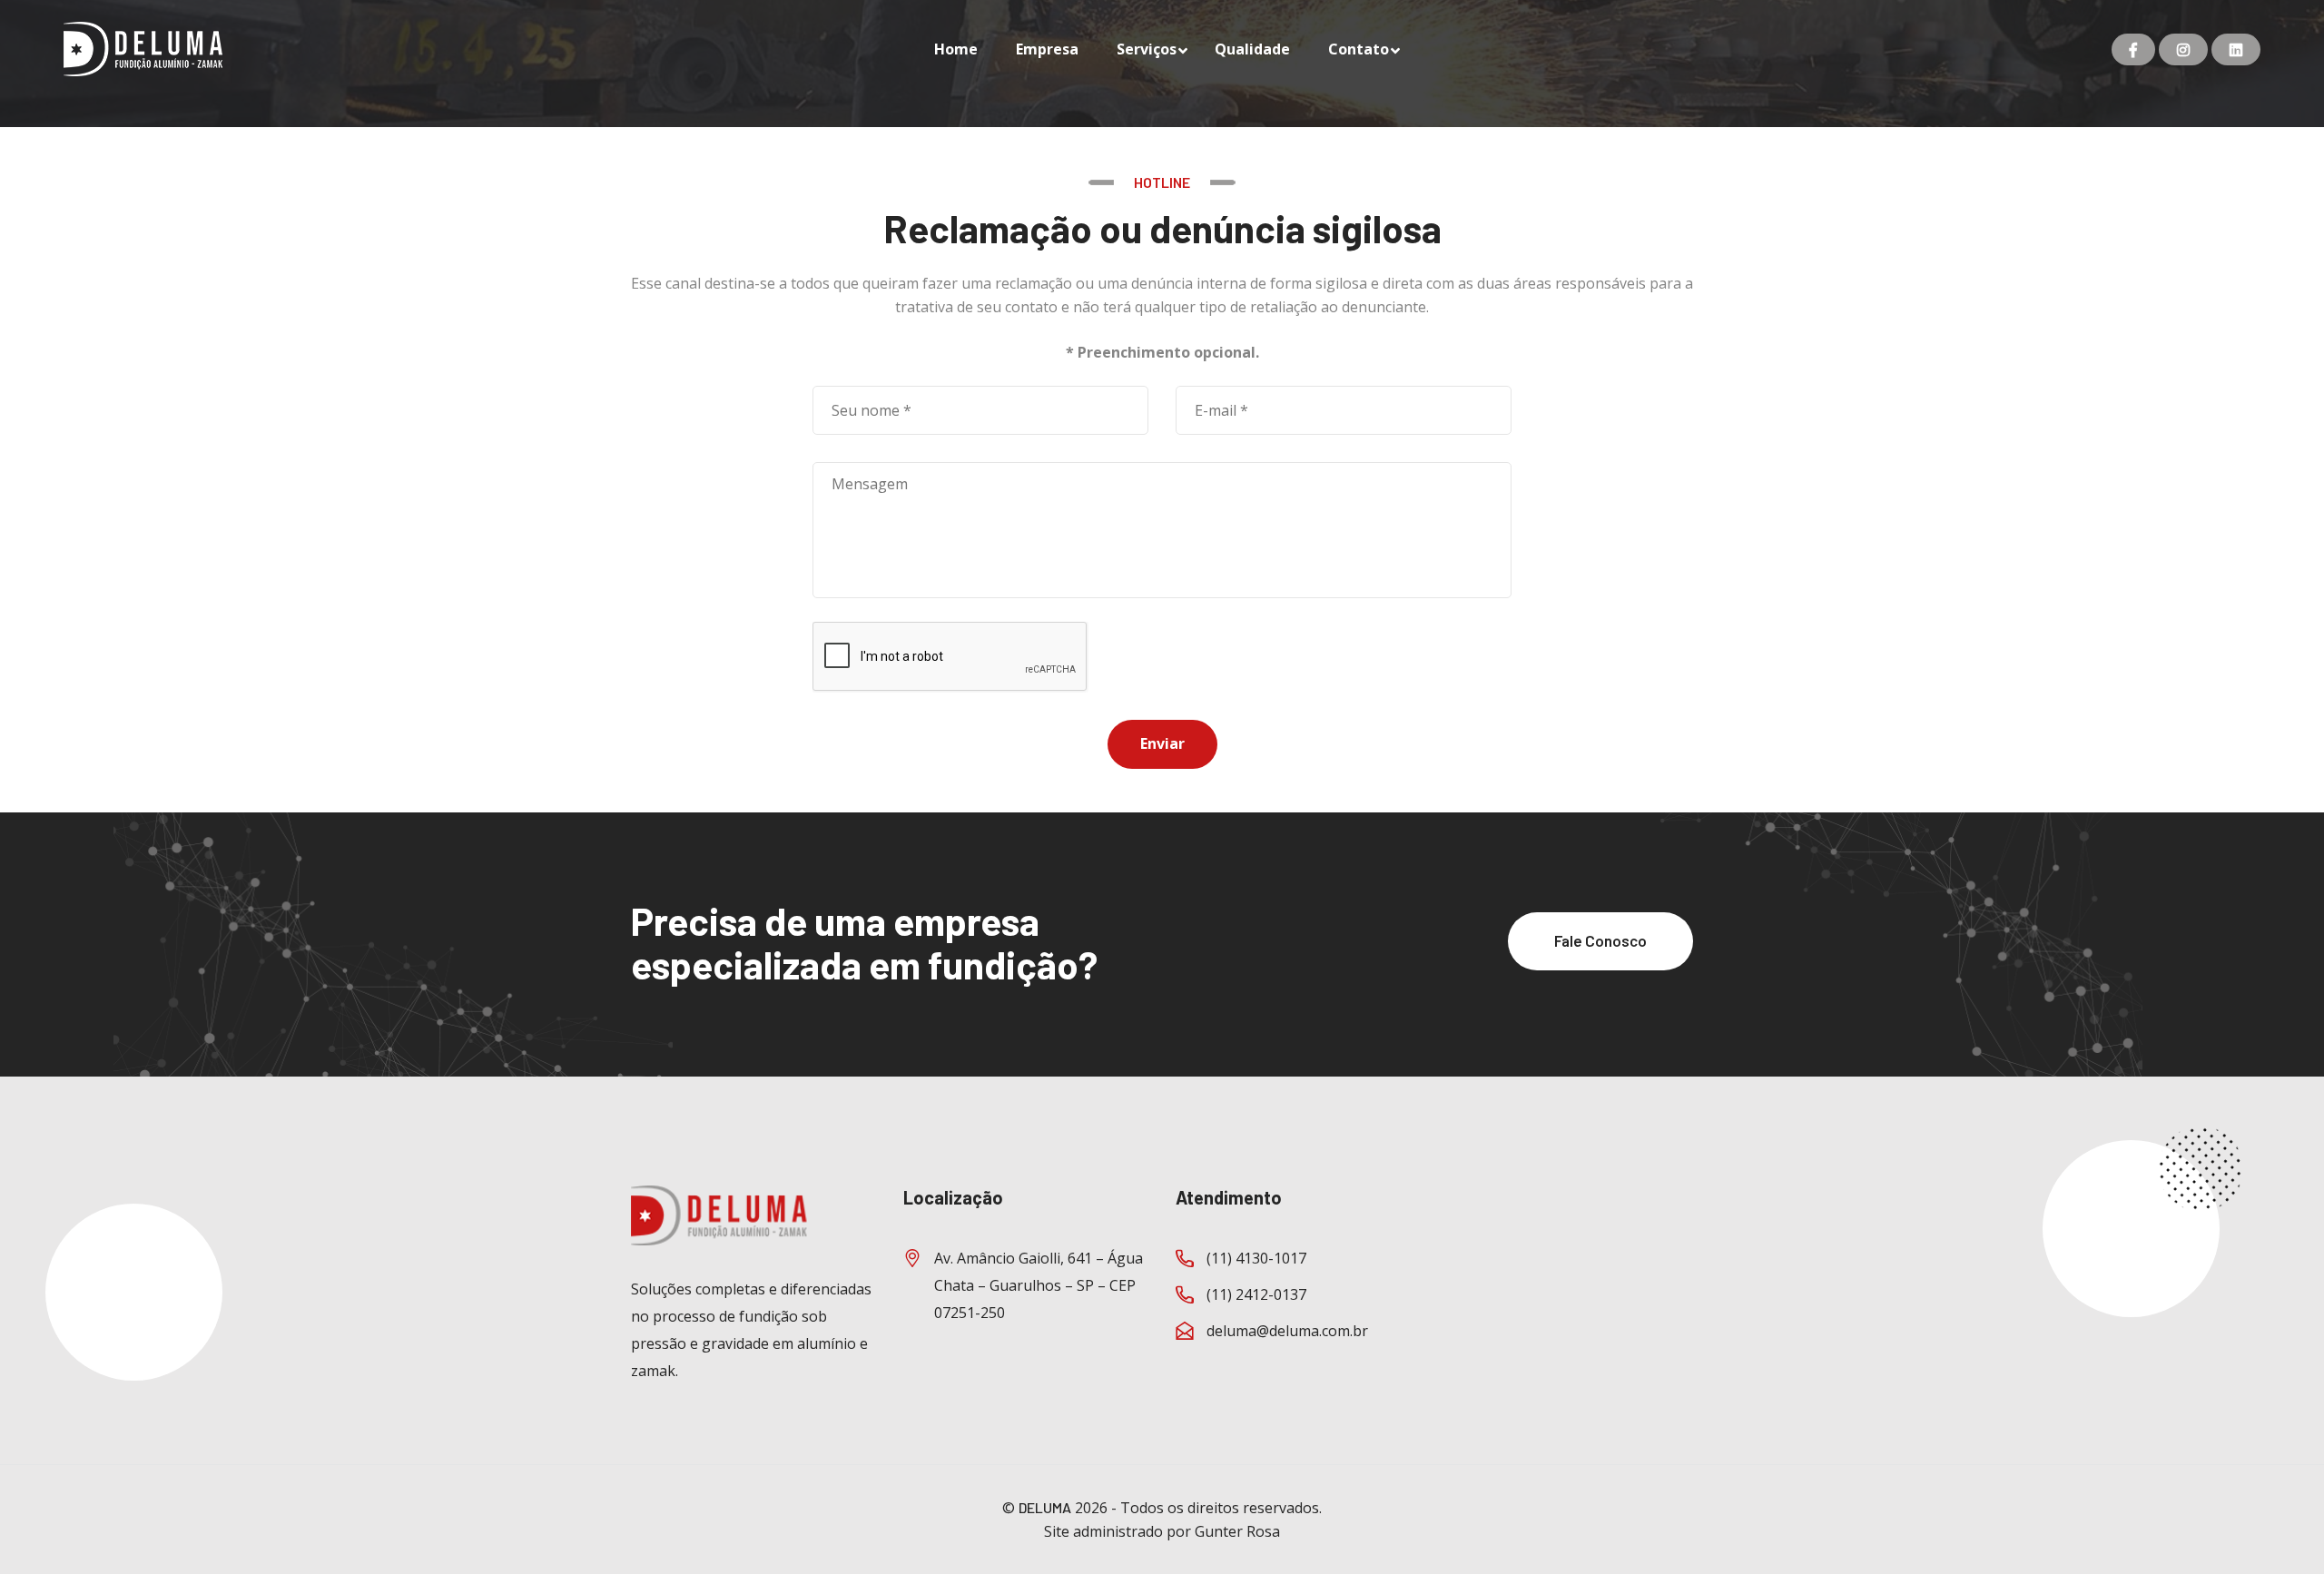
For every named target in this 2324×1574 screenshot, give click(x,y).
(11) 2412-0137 (1256, 1294)
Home (956, 49)
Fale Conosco (1600, 940)
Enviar (1162, 743)
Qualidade (1252, 49)
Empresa (1047, 49)
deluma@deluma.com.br (1287, 1331)
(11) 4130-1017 (1256, 1258)
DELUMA (1045, 1507)
